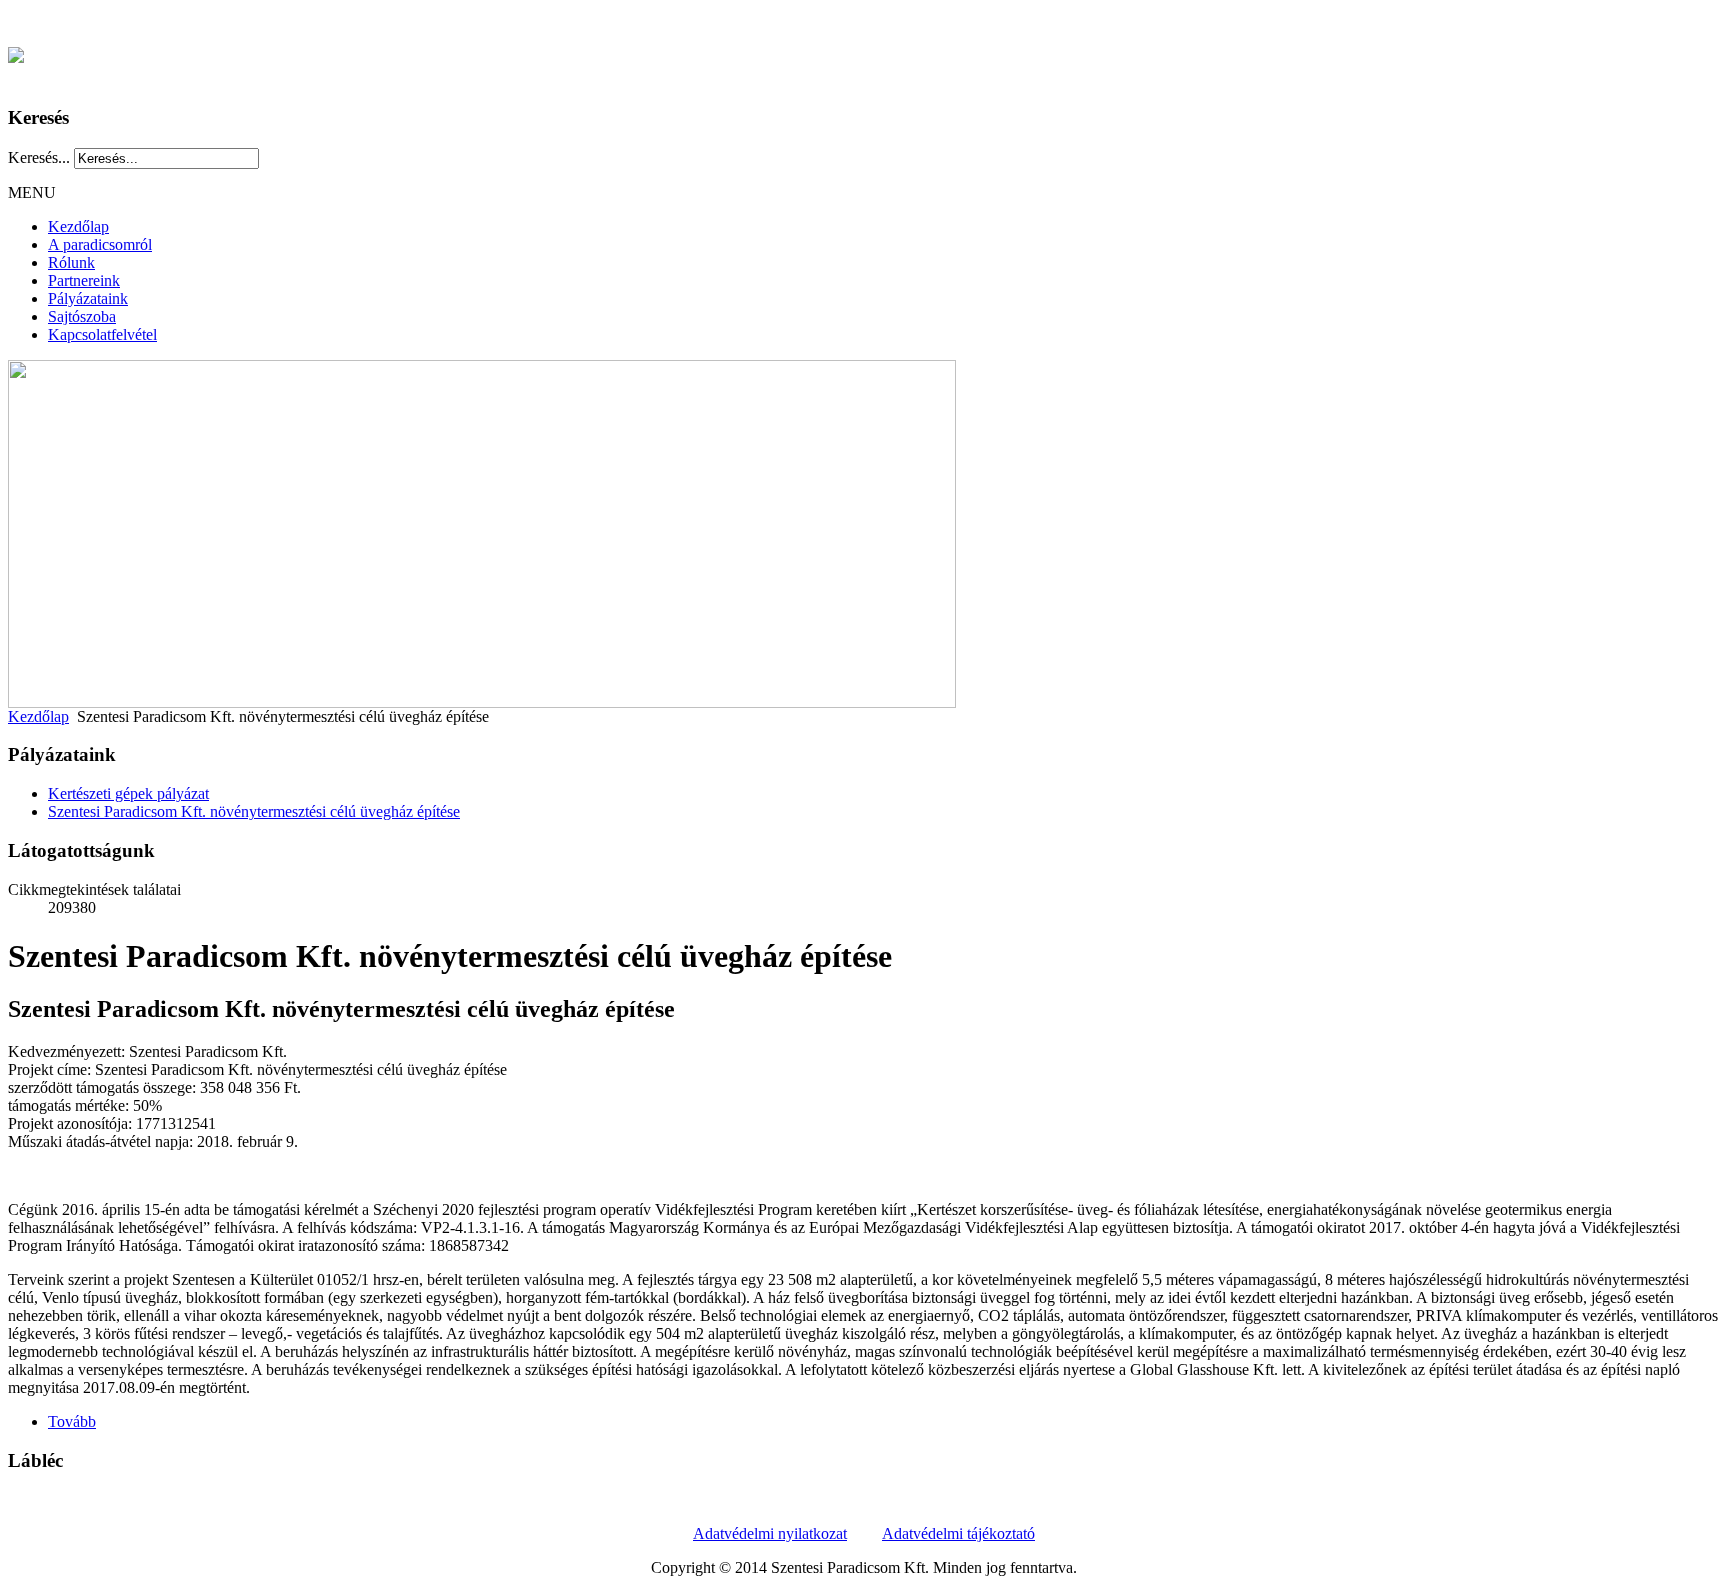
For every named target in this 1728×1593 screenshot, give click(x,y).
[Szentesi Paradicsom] (16, 51)
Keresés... (39, 157)
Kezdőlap (78, 226)
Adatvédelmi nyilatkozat (770, 1533)
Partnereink (84, 280)
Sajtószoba (82, 316)
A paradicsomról (100, 244)
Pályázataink (88, 298)
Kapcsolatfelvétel (102, 334)
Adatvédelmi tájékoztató (958, 1533)
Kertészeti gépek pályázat (128, 793)
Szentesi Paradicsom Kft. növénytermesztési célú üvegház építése (254, 811)
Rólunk (71, 262)
